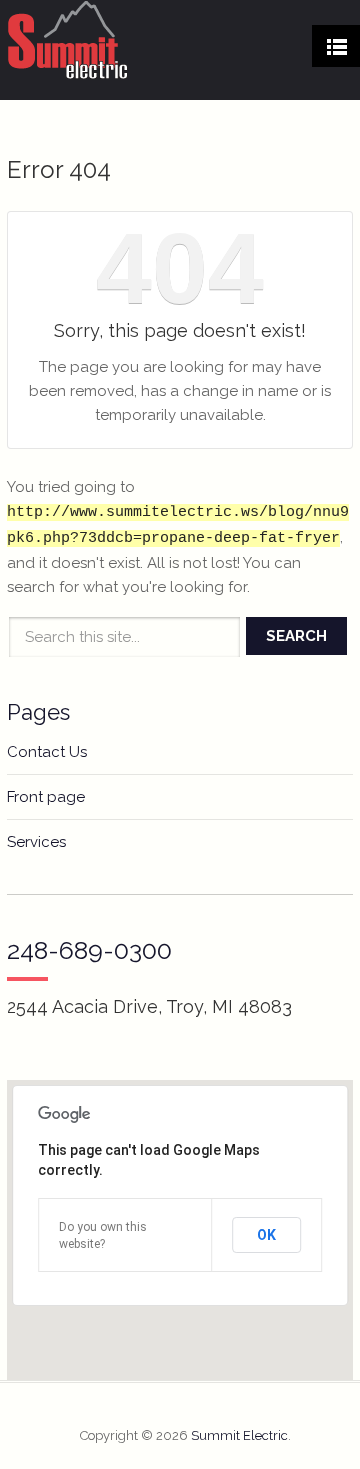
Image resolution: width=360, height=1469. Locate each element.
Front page (46, 797)
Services (36, 842)
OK (266, 1235)
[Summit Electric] (68, 40)
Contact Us (47, 752)
